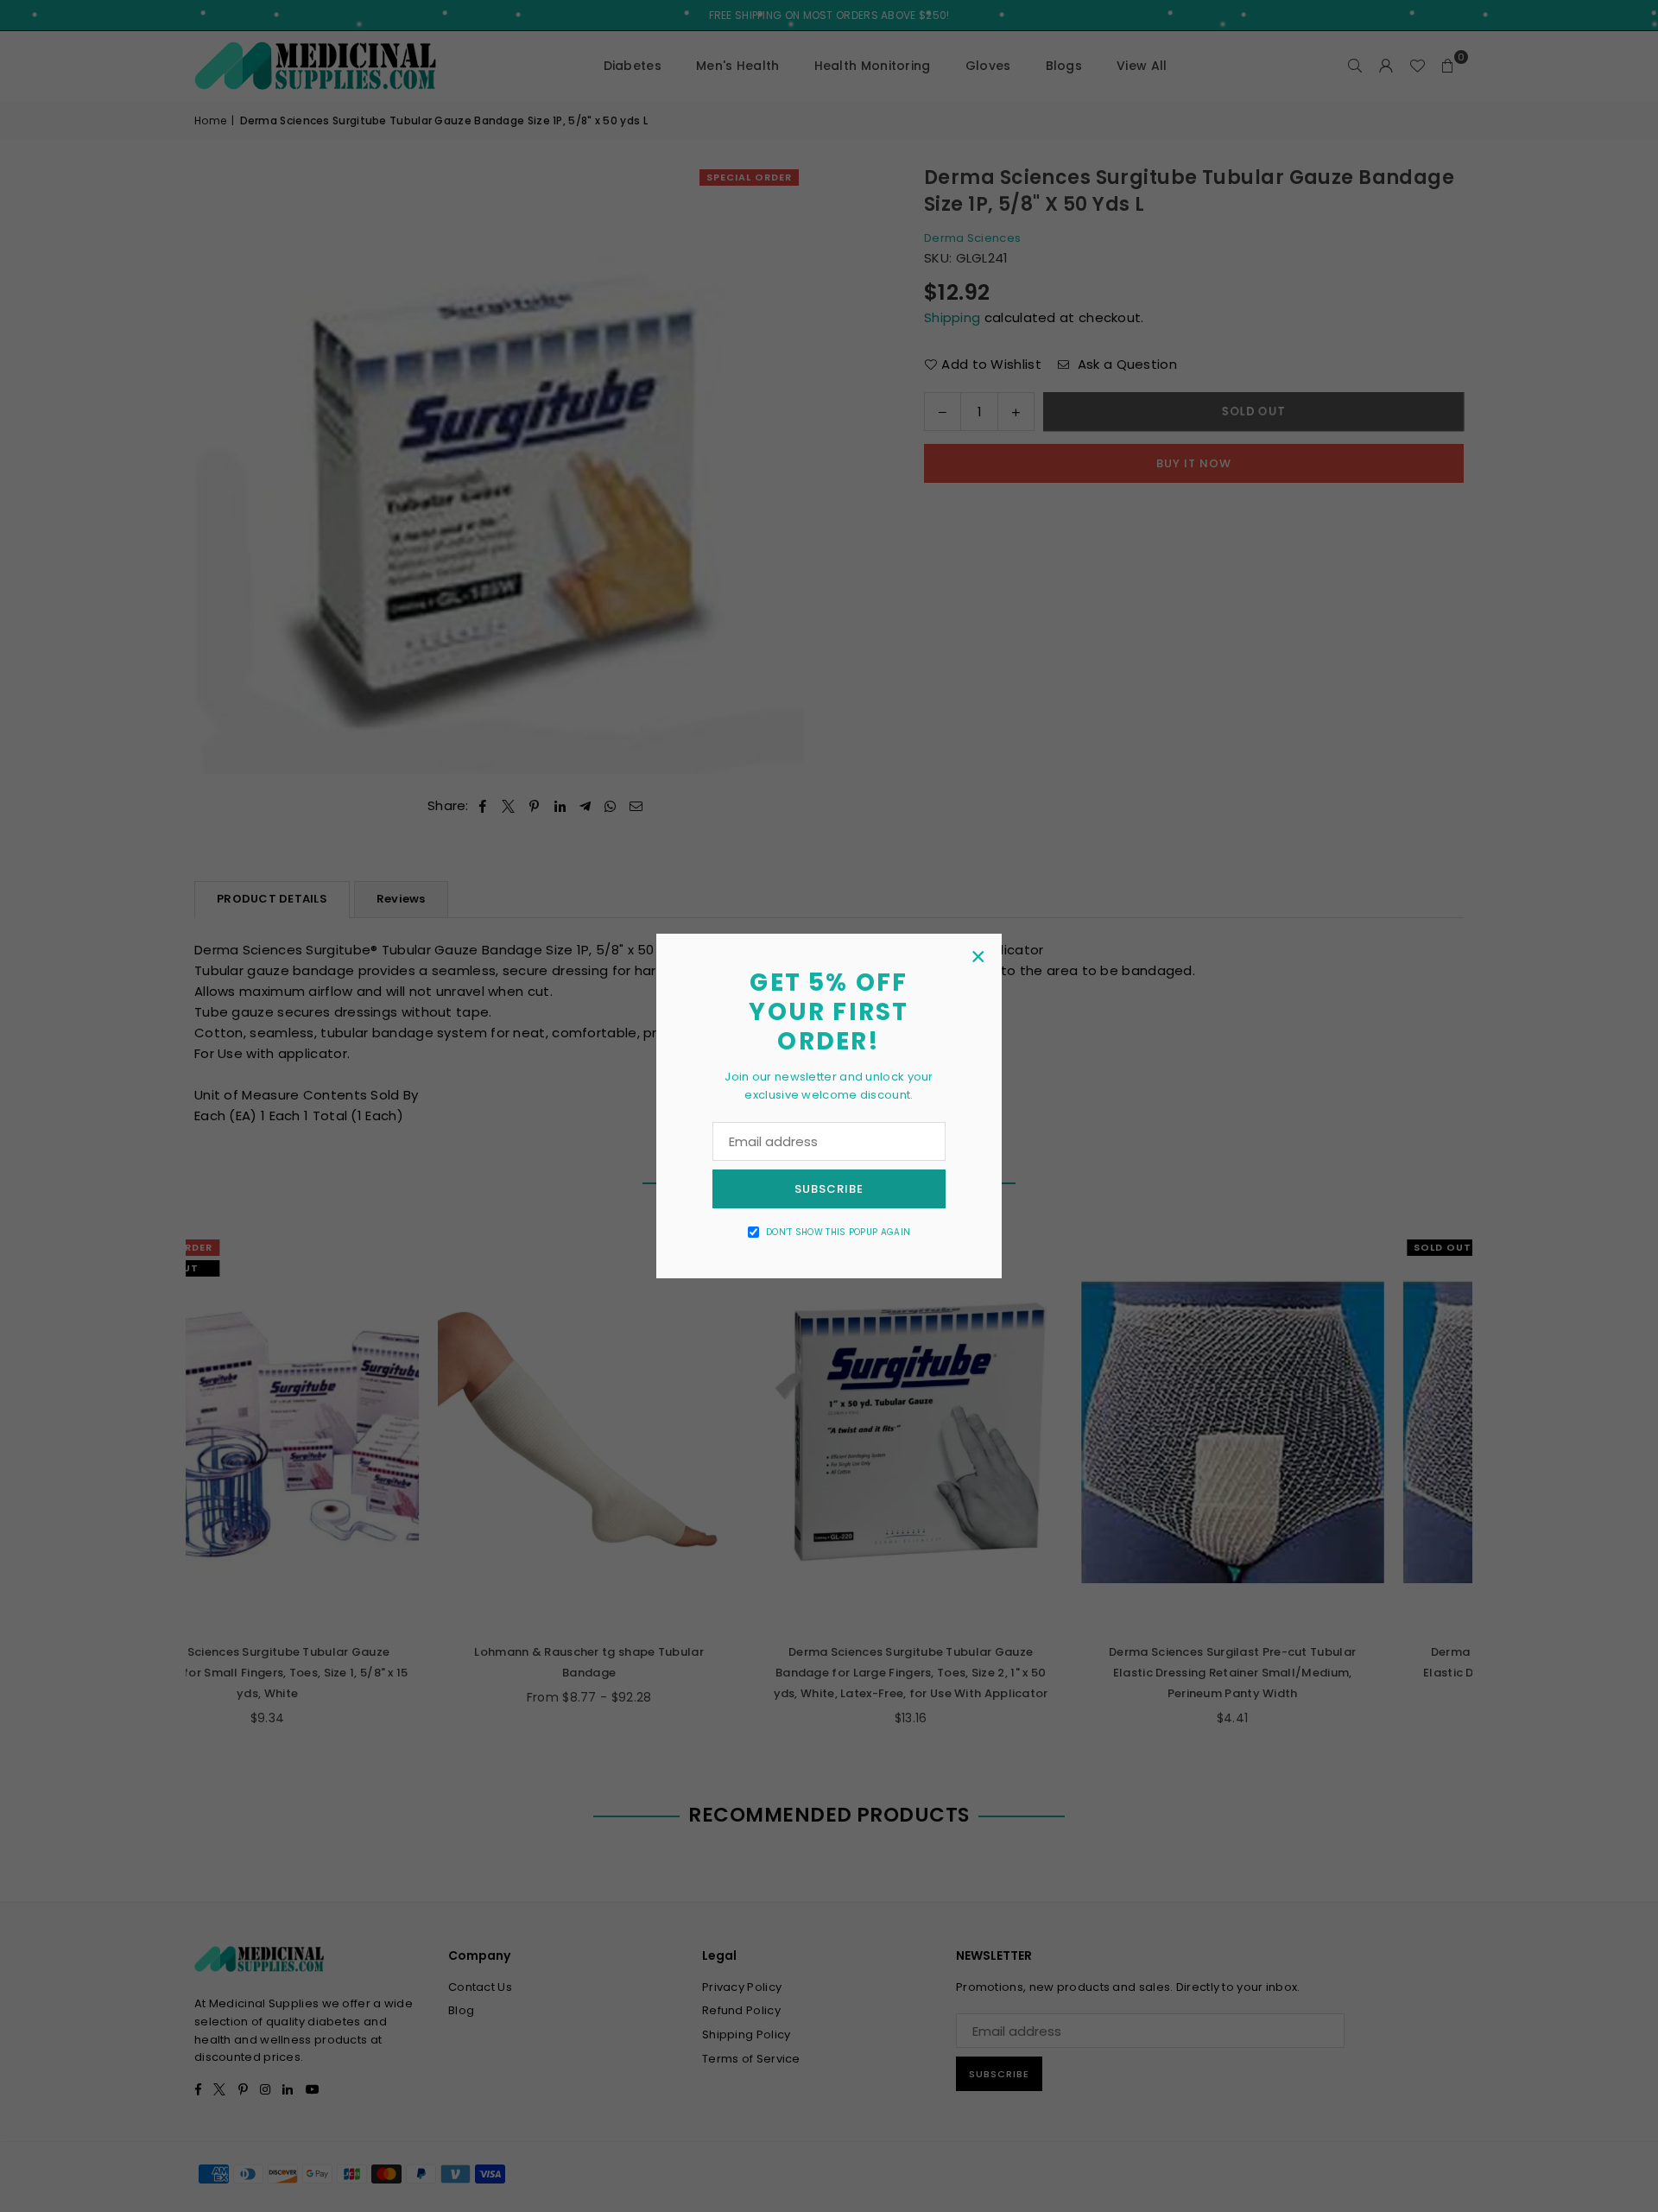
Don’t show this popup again (838, 1232)
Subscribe (829, 1189)
